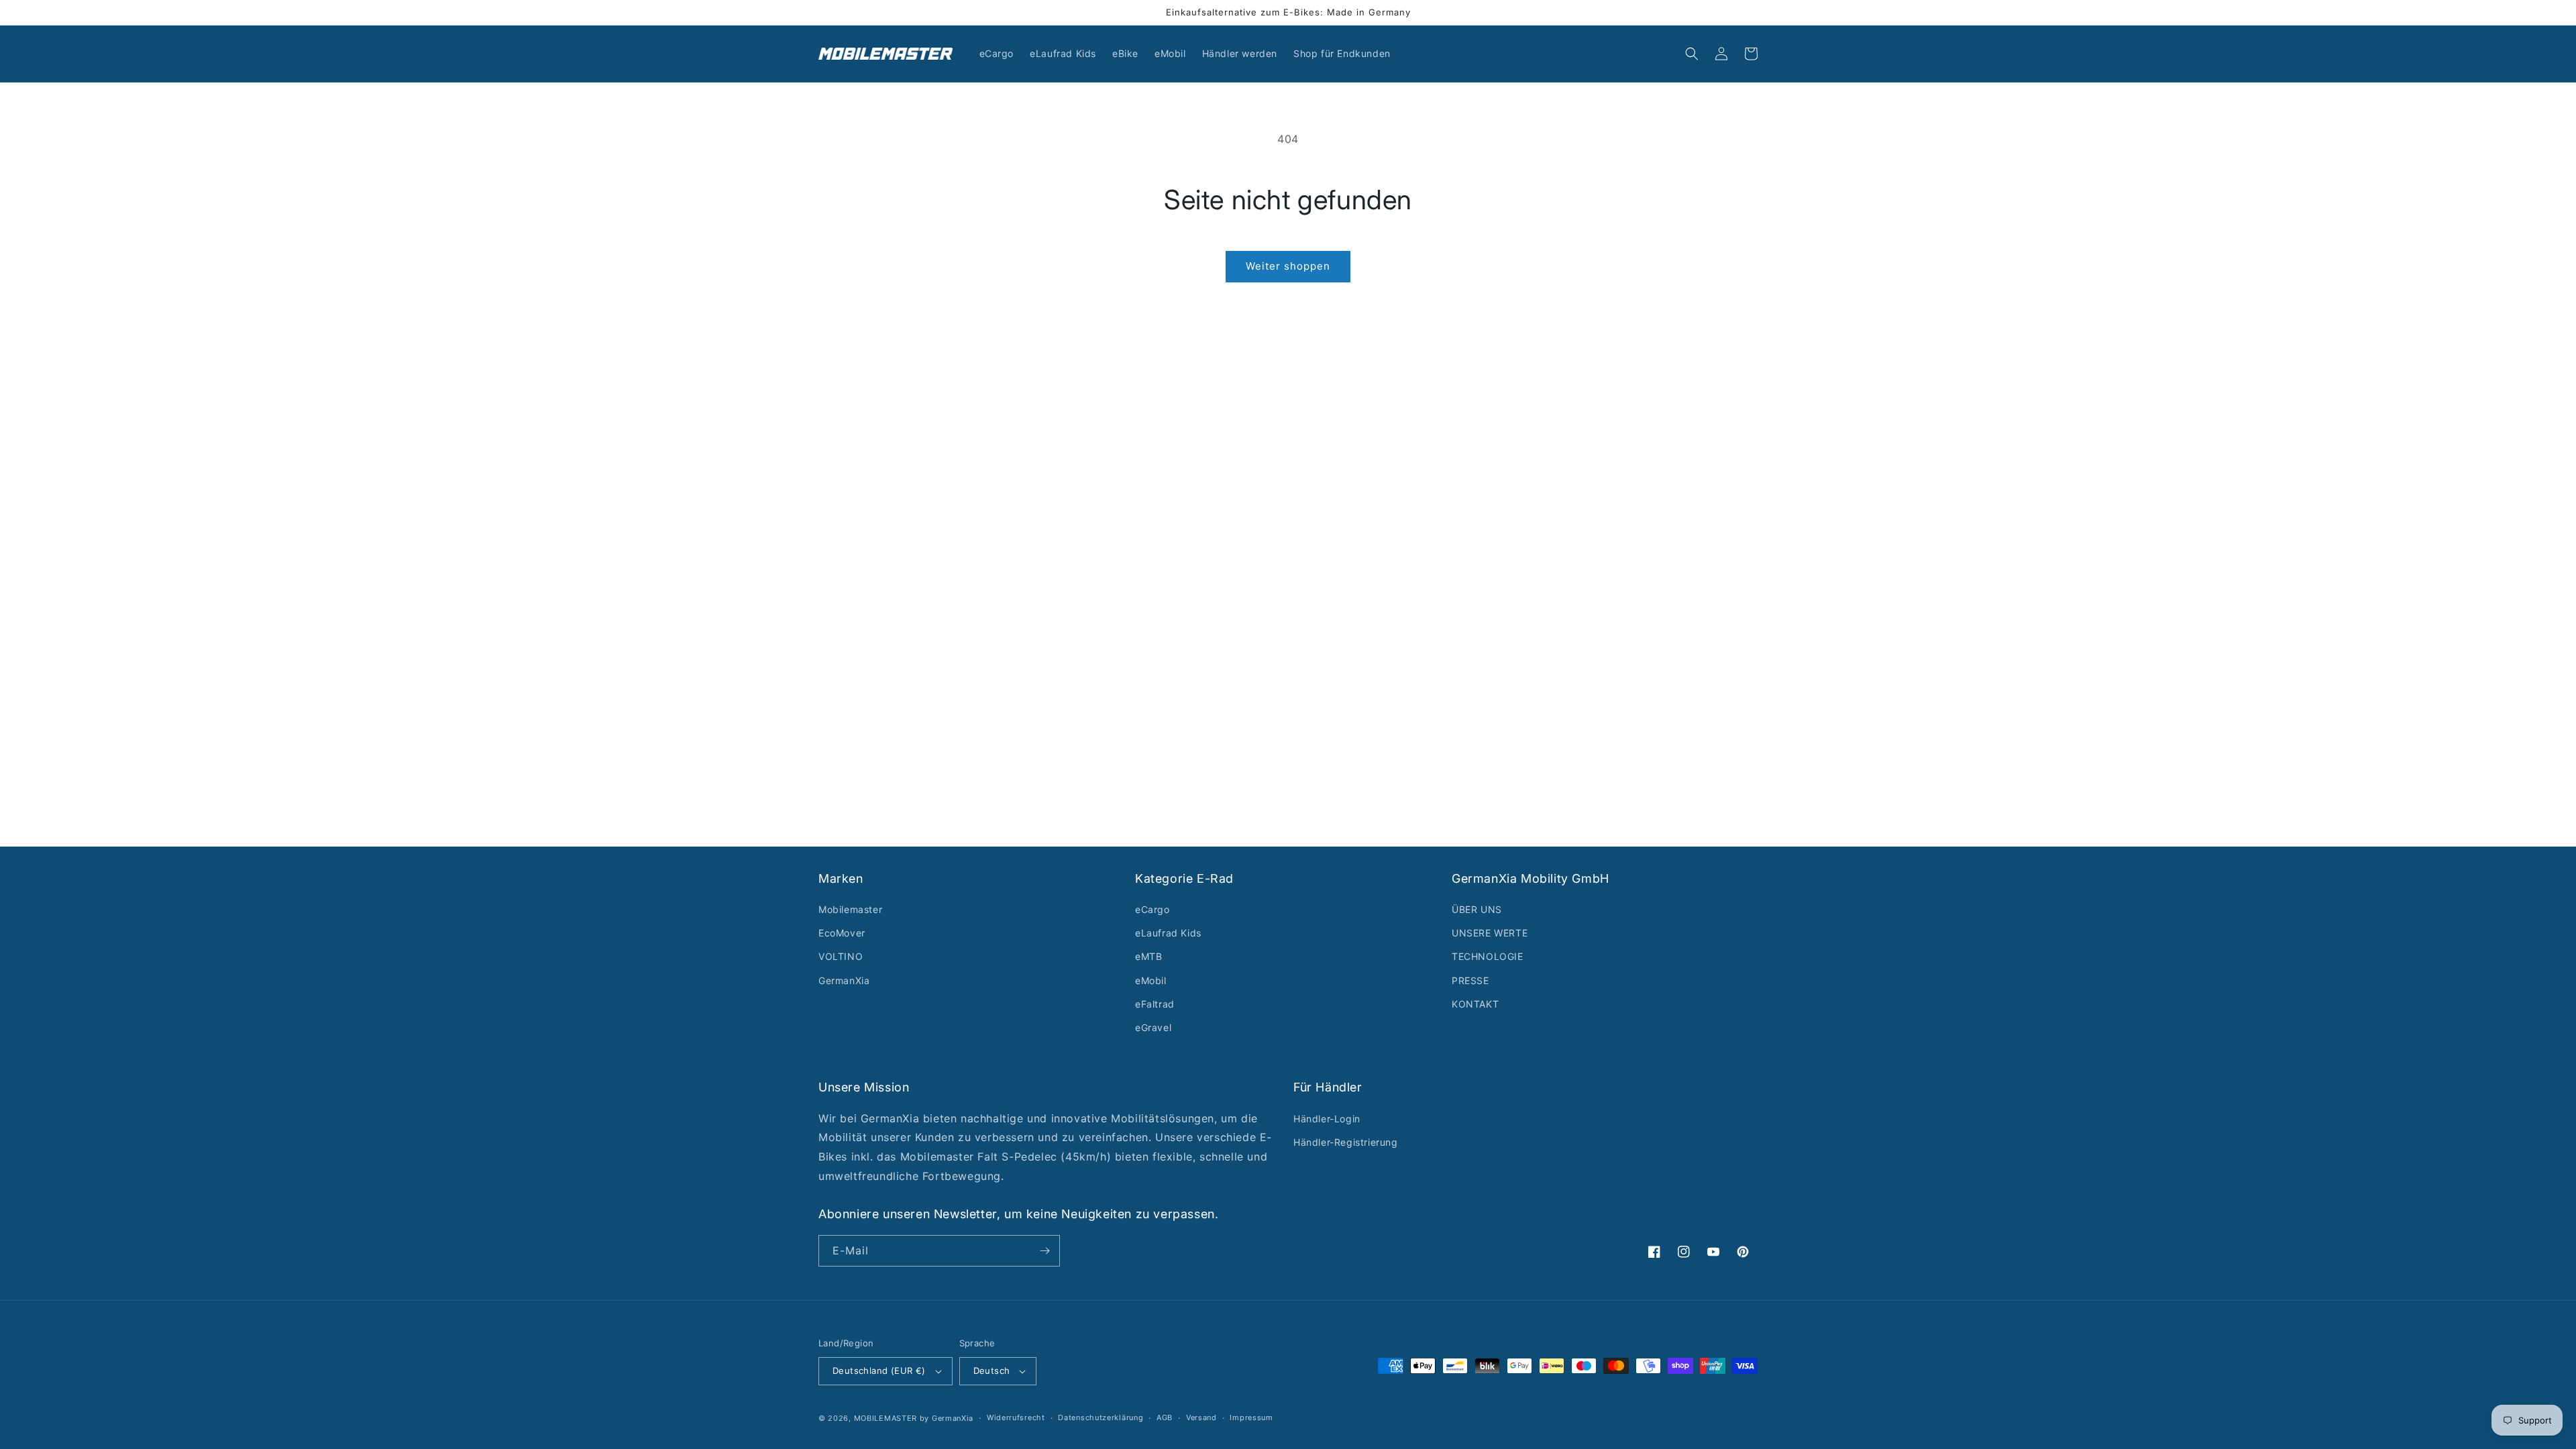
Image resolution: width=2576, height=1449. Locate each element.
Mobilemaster (850, 909)
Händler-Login (1327, 1119)
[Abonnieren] (1044, 1251)
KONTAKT (1475, 1004)
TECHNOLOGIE (1488, 956)
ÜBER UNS (1477, 909)
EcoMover (842, 933)
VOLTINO (841, 956)
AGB (1165, 1417)
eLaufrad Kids (1168, 933)
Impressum (1251, 1417)
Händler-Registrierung (1346, 1142)
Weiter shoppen (1288, 266)
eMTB (1148, 956)
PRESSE (1470, 980)
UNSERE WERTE (1490, 933)
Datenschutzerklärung (1101, 1417)
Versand (1201, 1417)
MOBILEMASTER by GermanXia (914, 1418)
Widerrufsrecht (1016, 1417)
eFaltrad (1155, 1004)
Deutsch (992, 1371)
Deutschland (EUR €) (879, 1371)
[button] (1692, 54)
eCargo (1152, 909)
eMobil (1151, 980)
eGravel (1153, 1027)
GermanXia (844, 980)
